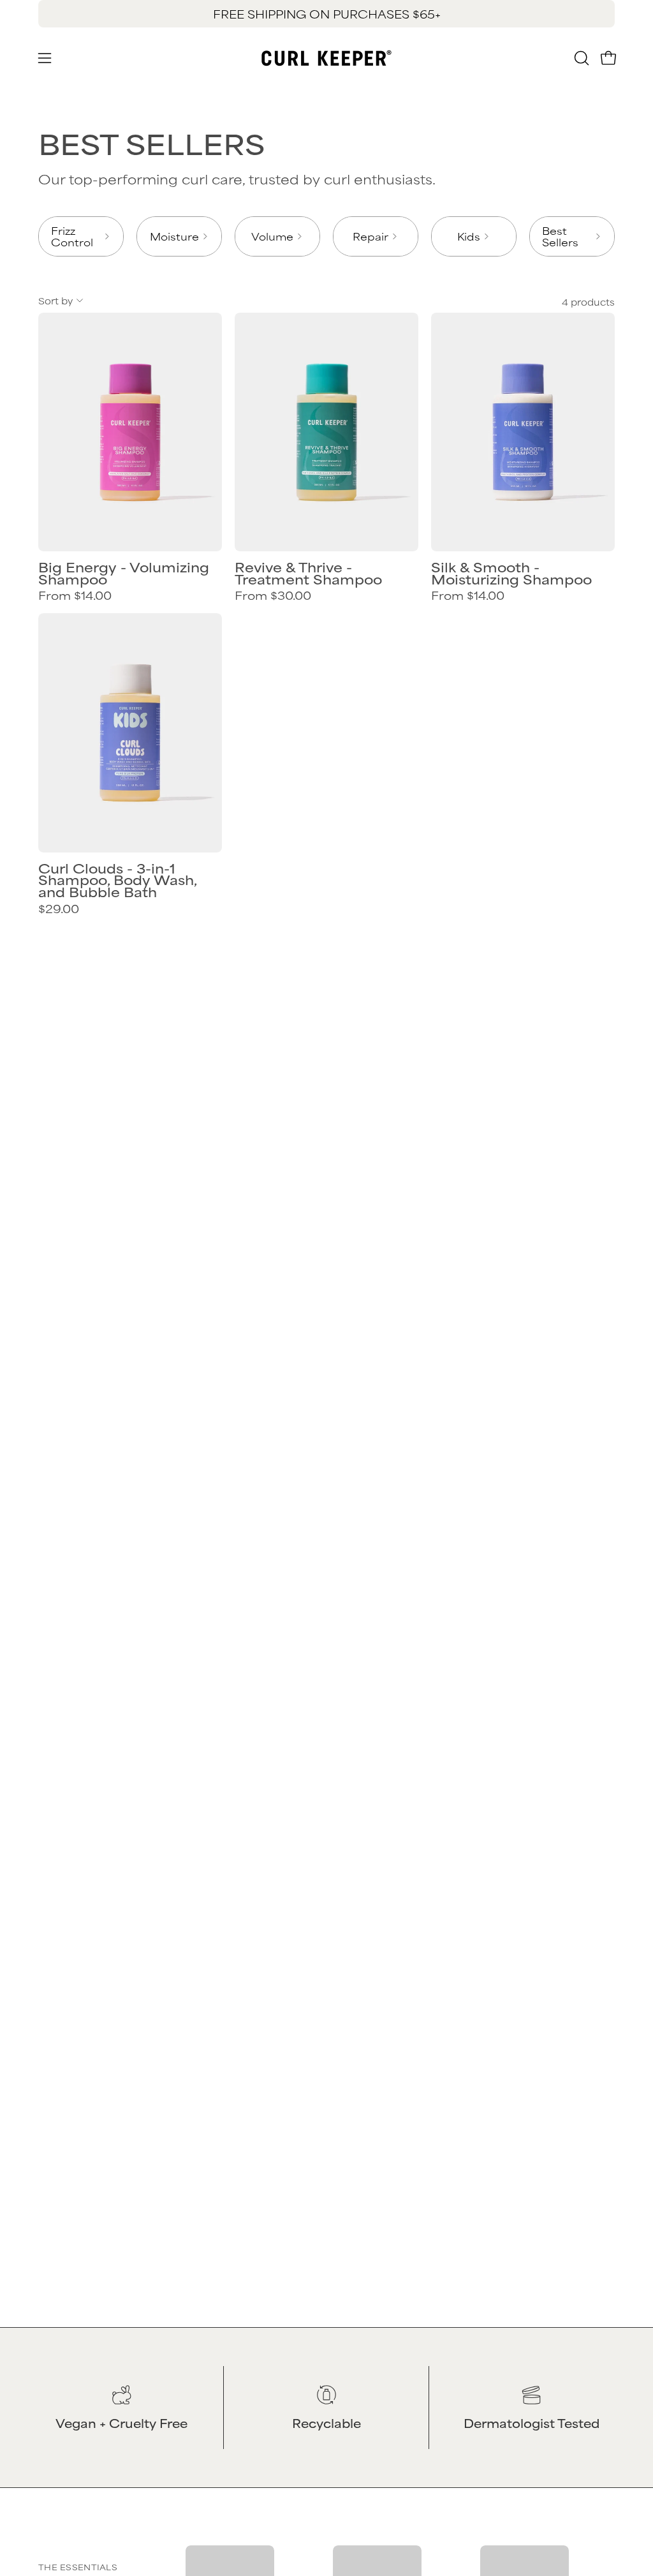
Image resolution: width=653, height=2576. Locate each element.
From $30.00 (273, 595)
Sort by (55, 300)
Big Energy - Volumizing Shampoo (124, 573)
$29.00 (59, 909)
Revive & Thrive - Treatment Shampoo (308, 573)
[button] (580, 58)
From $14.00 (75, 595)
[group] (326, 14)
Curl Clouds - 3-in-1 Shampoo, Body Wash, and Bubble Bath (117, 880)
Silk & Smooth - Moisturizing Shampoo (511, 573)
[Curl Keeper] (326, 58)
